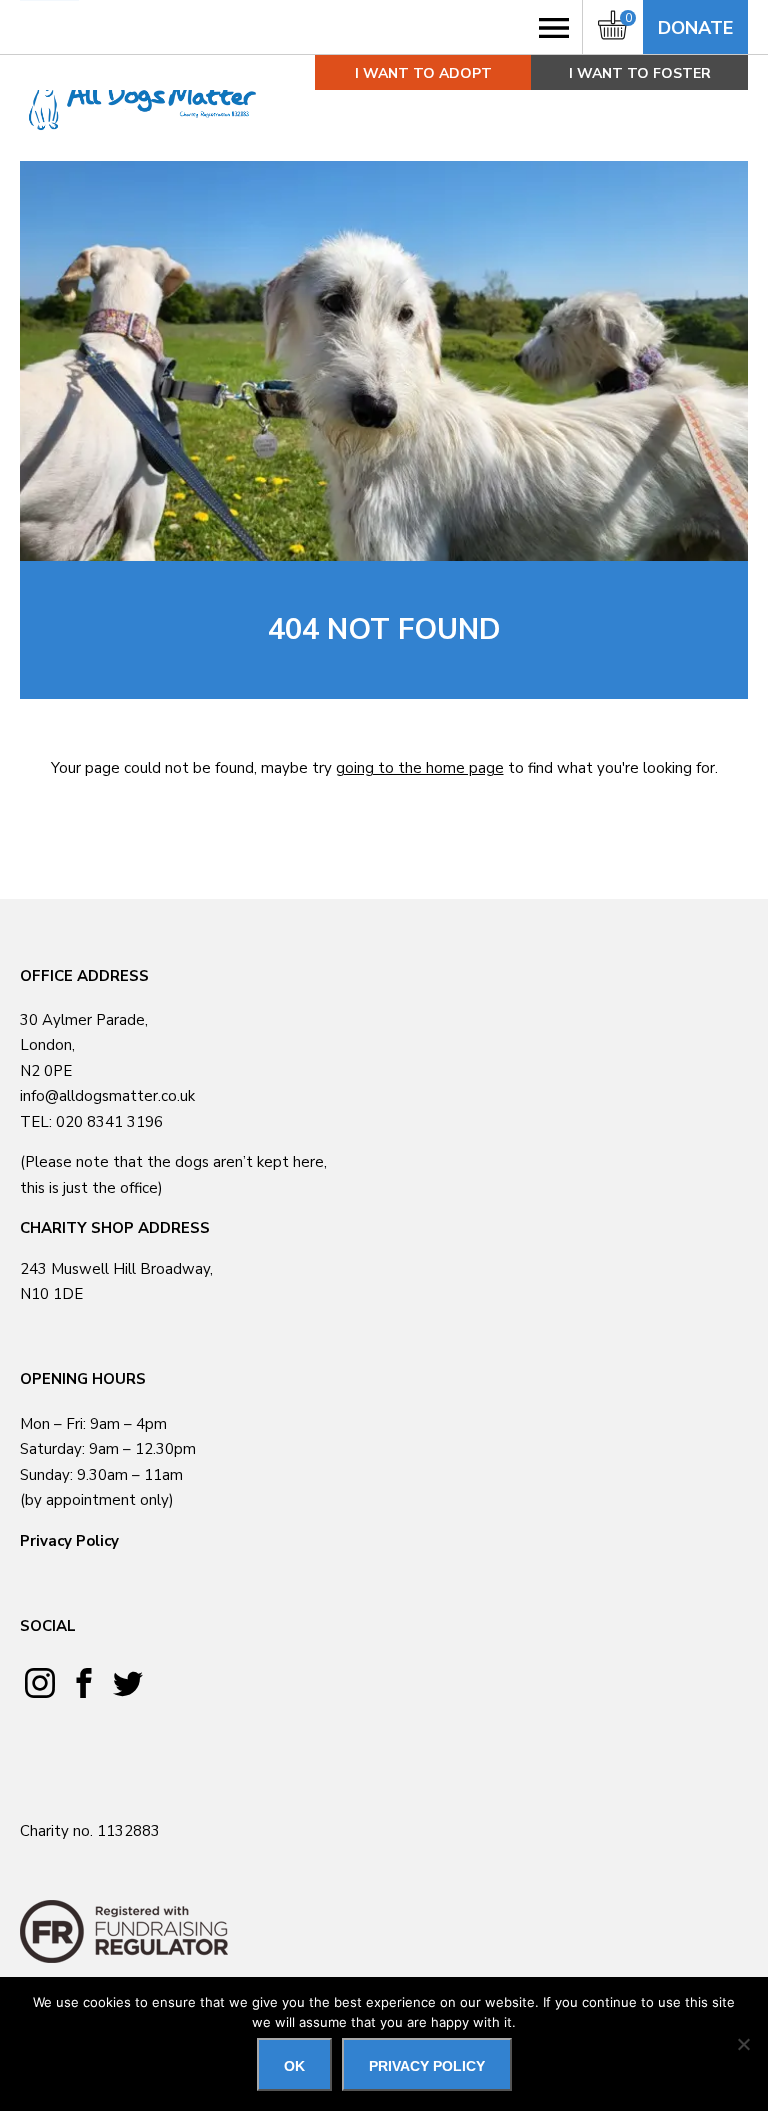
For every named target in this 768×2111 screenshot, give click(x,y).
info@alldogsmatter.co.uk (107, 1096)
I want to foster (640, 73)
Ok (294, 2066)
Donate (695, 28)
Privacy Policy (69, 1541)
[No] (743, 2044)
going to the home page (420, 768)
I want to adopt (423, 73)
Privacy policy (427, 2066)
